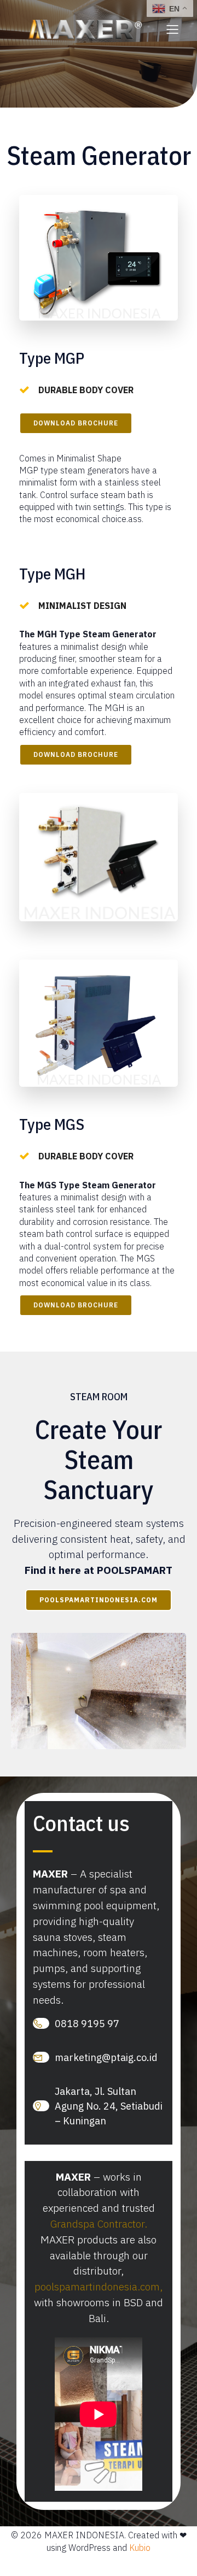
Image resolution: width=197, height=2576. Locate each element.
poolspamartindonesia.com (97, 2286)
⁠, (161, 2286)
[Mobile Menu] (172, 29)
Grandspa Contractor (97, 2223)
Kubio (140, 2548)
